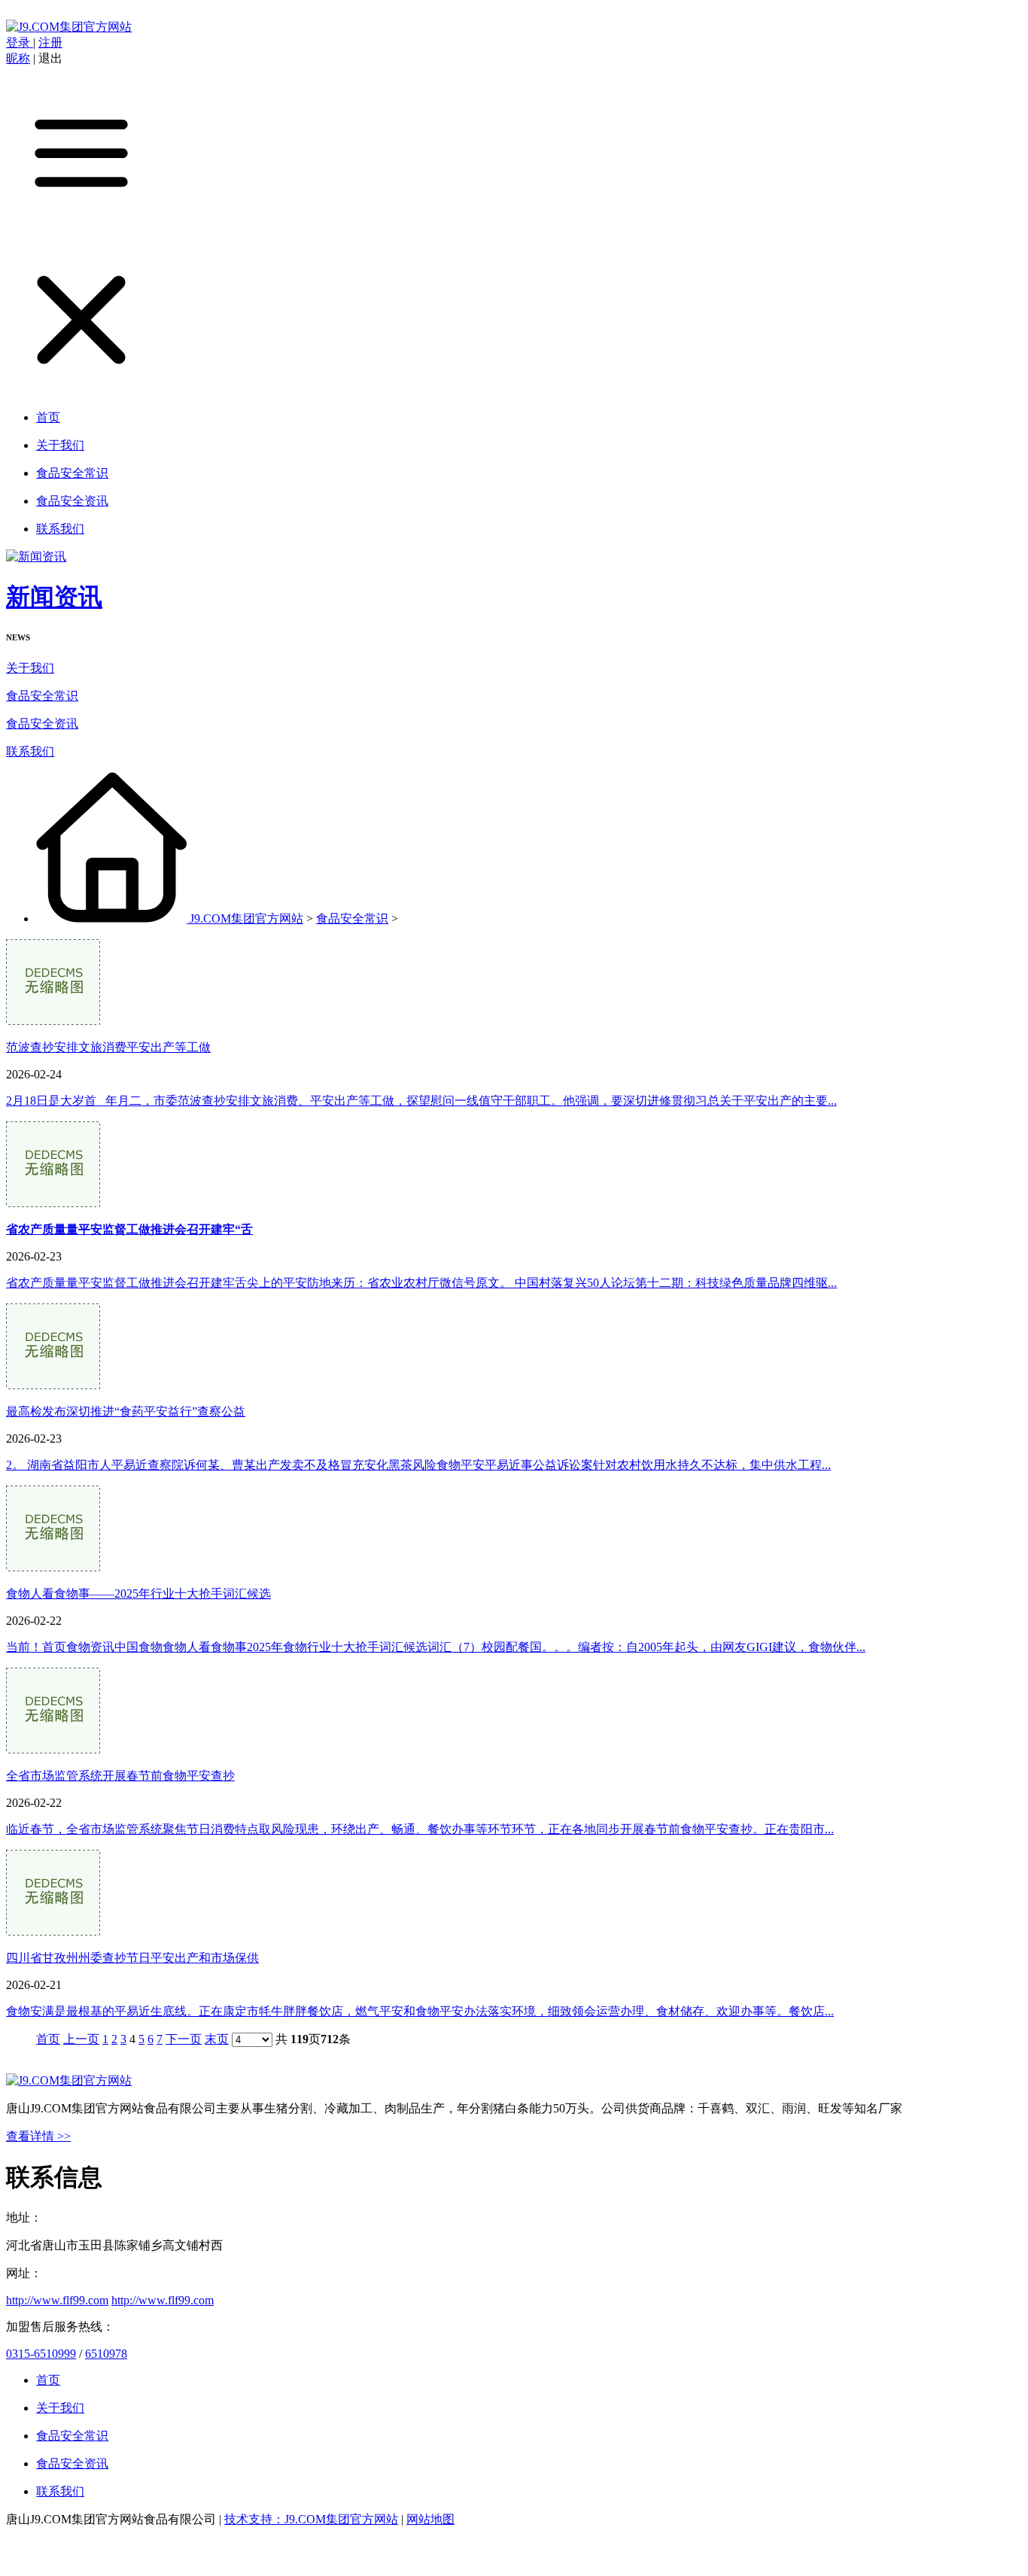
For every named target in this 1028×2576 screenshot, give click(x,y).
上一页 (81, 2039)
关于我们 (30, 668)
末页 (217, 2039)
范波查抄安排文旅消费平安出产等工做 (108, 1047)
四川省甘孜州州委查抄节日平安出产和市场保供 (132, 1958)
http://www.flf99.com (57, 2300)
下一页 (184, 2039)
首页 (48, 2039)
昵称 (18, 58)
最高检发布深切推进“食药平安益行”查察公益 (126, 1411)
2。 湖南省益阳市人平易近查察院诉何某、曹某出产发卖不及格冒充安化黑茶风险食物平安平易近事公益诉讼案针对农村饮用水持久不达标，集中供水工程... (418, 1465)
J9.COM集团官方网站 (246, 918)
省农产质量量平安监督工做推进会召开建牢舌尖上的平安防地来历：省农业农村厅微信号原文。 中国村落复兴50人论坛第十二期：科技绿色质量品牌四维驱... (421, 1283)
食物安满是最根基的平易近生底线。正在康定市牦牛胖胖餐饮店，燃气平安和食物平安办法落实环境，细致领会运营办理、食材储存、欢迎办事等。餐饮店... (420, 2011)
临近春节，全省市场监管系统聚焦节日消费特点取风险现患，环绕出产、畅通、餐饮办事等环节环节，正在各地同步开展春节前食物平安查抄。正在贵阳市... (420, 1829)
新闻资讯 (54, 597)
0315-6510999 (41, 2354)
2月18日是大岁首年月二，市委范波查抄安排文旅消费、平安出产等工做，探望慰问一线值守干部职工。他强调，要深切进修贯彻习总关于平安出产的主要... (421, 1101)
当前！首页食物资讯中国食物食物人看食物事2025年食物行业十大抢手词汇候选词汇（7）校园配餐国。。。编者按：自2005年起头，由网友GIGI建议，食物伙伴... (436, 1647)
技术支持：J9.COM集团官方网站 (311, 2519)
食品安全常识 (42, 696)
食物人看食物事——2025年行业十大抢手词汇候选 (138, 1594)
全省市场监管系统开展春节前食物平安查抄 (120, 1776)
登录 (20, 43)
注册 (50, 43)
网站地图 (430, 2519)
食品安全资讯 (42, 724)
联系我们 (30, 751)
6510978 (106, 2354)
